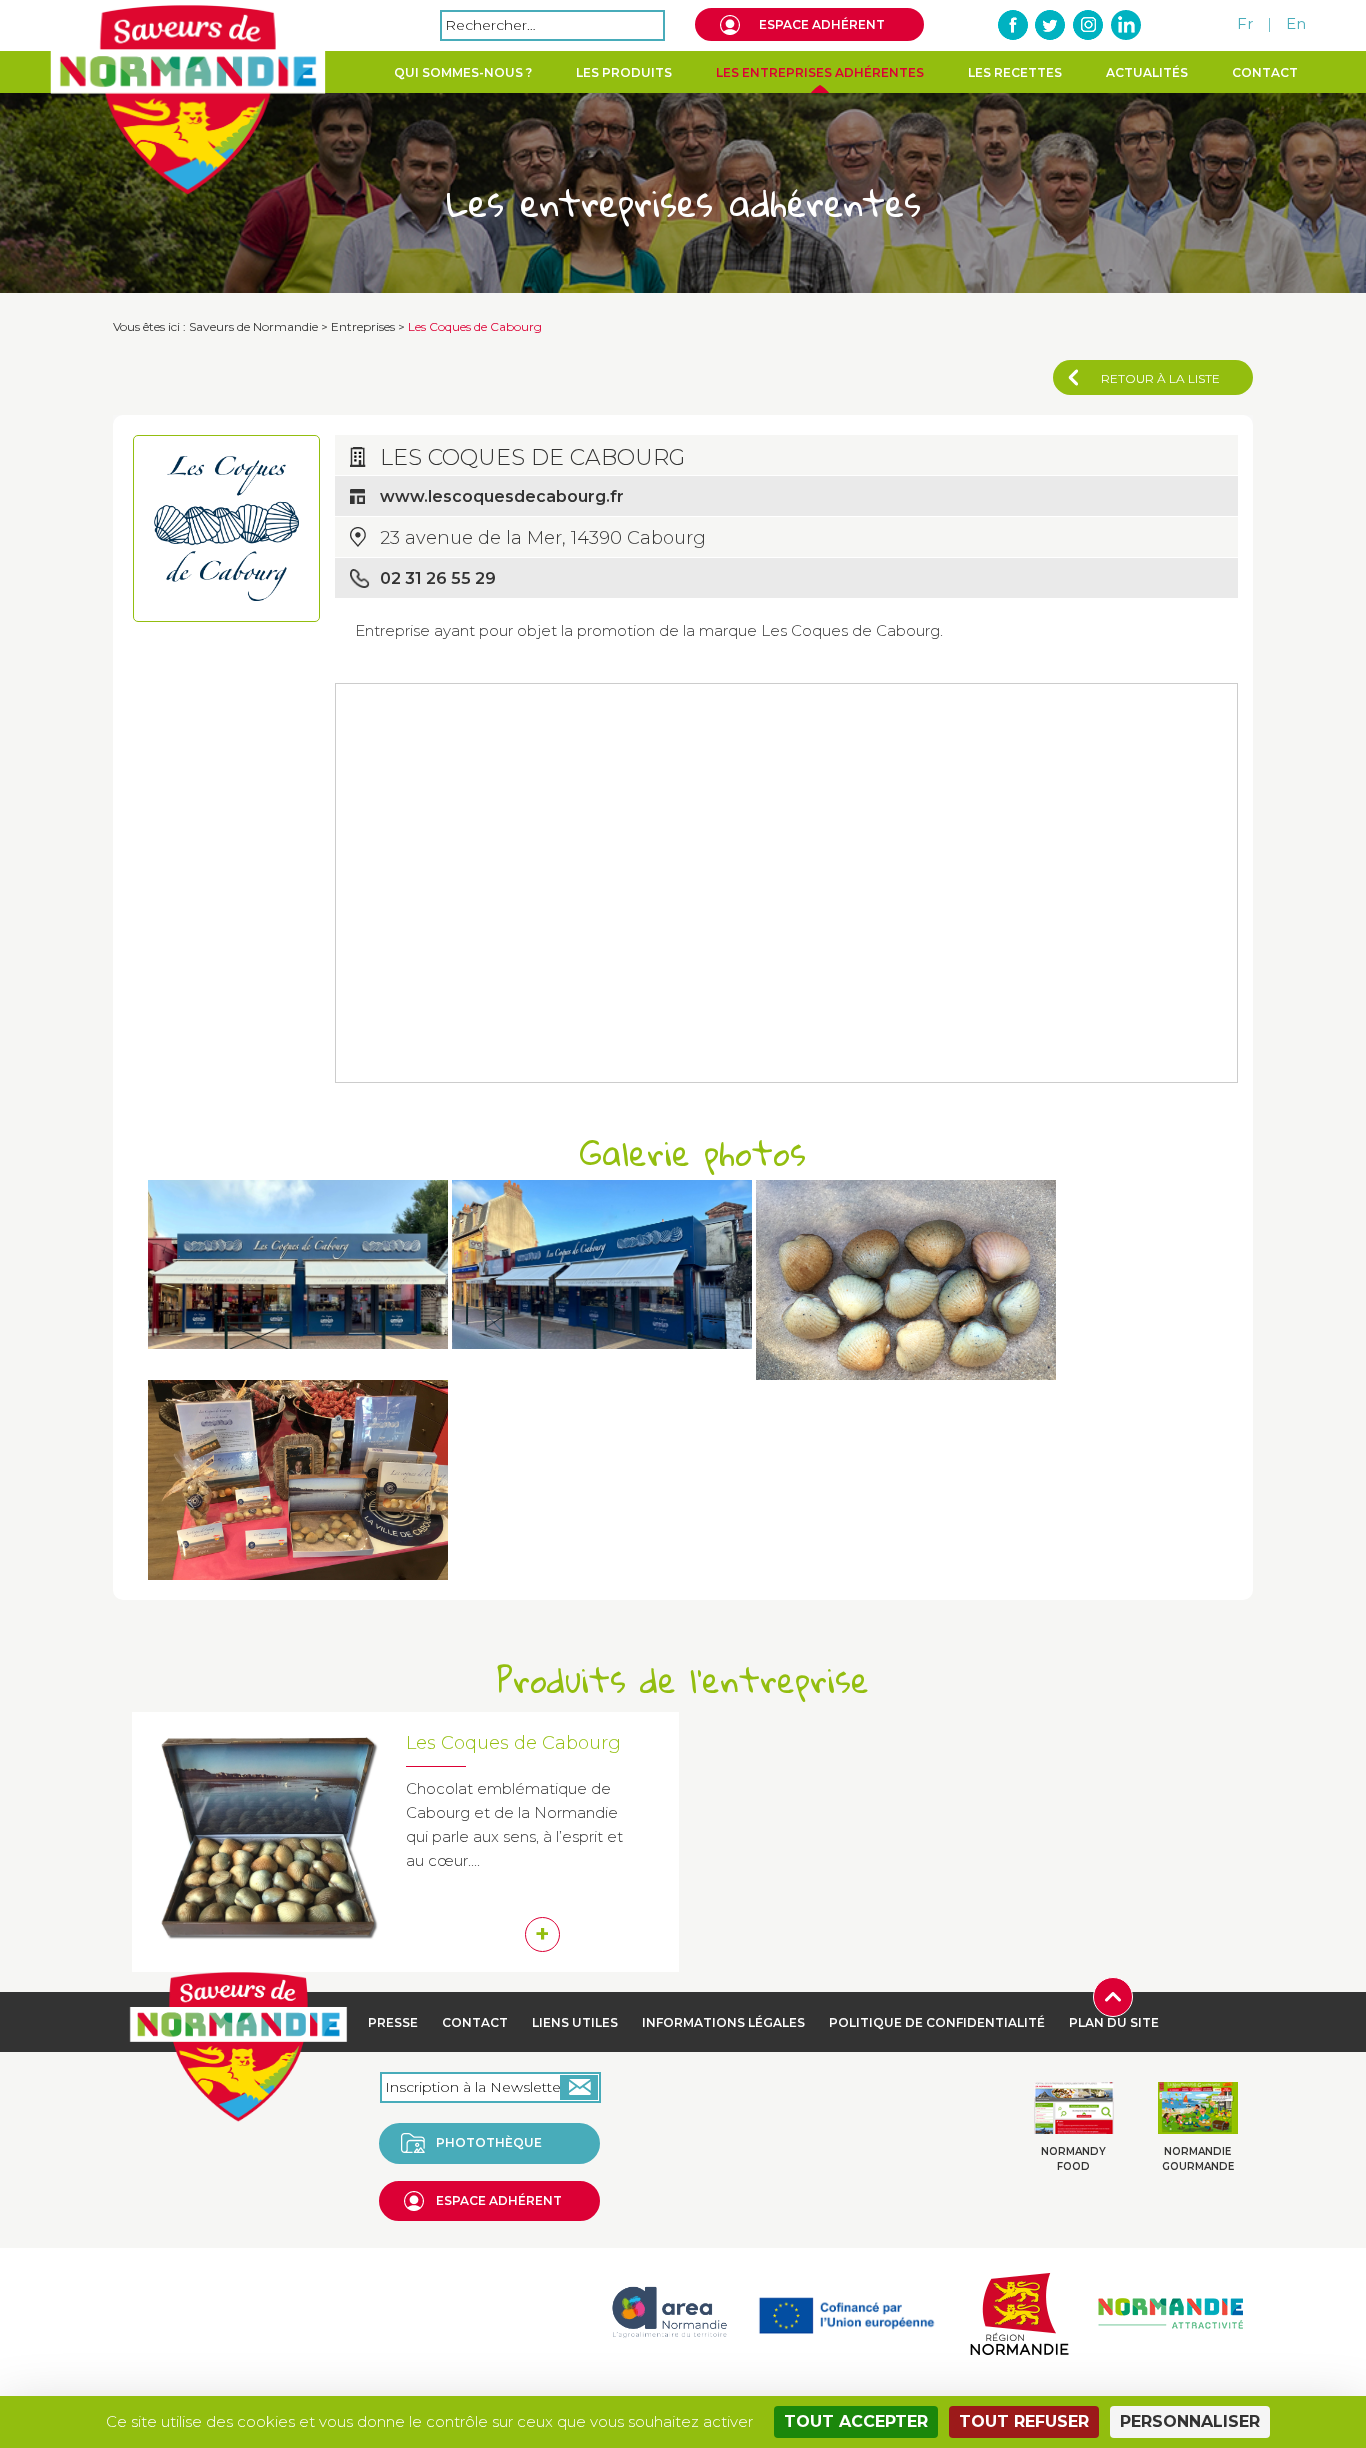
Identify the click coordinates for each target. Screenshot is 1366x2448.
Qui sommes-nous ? (463, 72)
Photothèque (489, 2142)
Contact (1265, 72)
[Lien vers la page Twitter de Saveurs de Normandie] (1051, 25)
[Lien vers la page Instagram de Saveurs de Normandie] (1088, 25)
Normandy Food (1073, 2159)
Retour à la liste (1160, 378)
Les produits (624, 72)
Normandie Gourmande (1198, 2159)
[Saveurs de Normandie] (188, 100)
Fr (1245, 23)
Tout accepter (856, 2421)
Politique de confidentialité (937, 2022)
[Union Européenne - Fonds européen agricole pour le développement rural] (846, 2311)
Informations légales (723, 2022)
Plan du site (1114, 2022)
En (1296, 23)
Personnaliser (1190, 2421)
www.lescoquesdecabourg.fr (502, 496)
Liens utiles (575, 2022)
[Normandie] (1019, 2311)
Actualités (1147, 72)
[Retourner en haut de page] (1113, 1995)
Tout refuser (1024, 2421)
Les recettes (1015, 72)
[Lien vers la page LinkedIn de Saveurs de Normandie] (1125, 25)
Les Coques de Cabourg (513, 1743)
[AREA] (669, 2311)
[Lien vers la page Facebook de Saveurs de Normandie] (1014, 25)
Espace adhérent (822, 24)
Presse (393, 2022)
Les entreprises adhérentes (820, 72)
